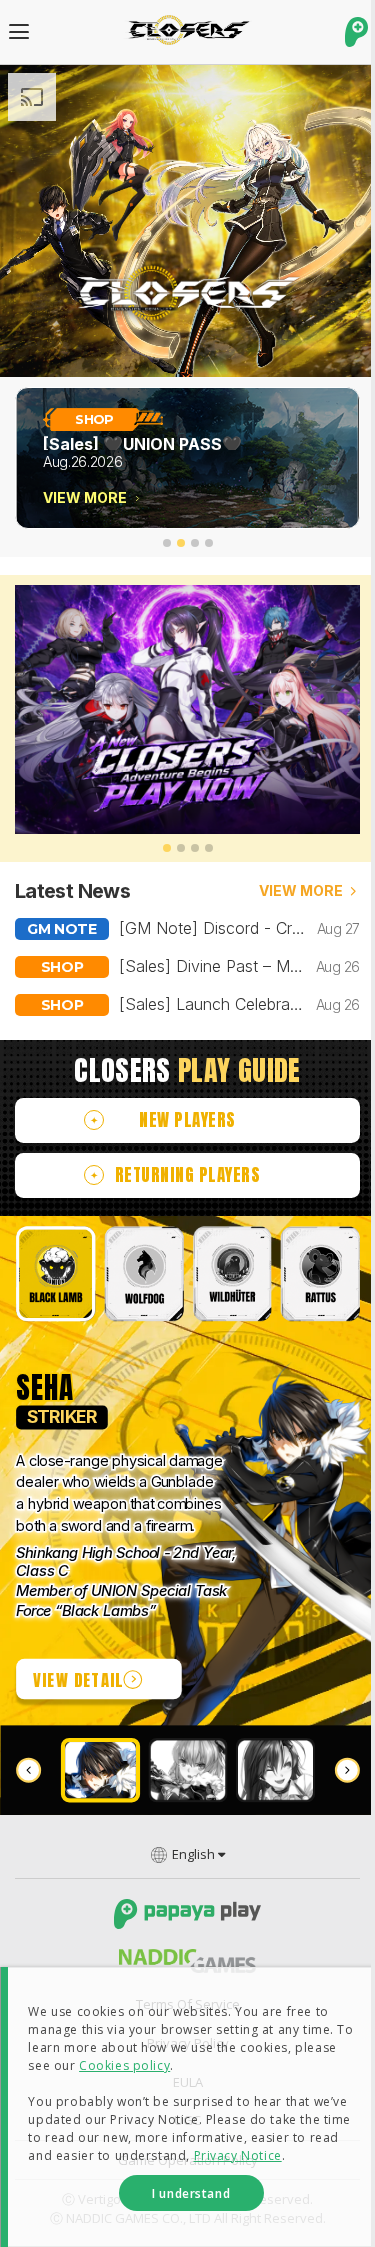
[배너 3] (195, 848)
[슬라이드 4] (209, 543)
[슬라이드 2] (181, 543)
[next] (346, 1770)
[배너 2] (181, 848)
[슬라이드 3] (195, 543)
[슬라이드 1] (167, 543)
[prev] (28, 1770)
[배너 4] (209, 848)
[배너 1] (167, 848)
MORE (301, 890)
